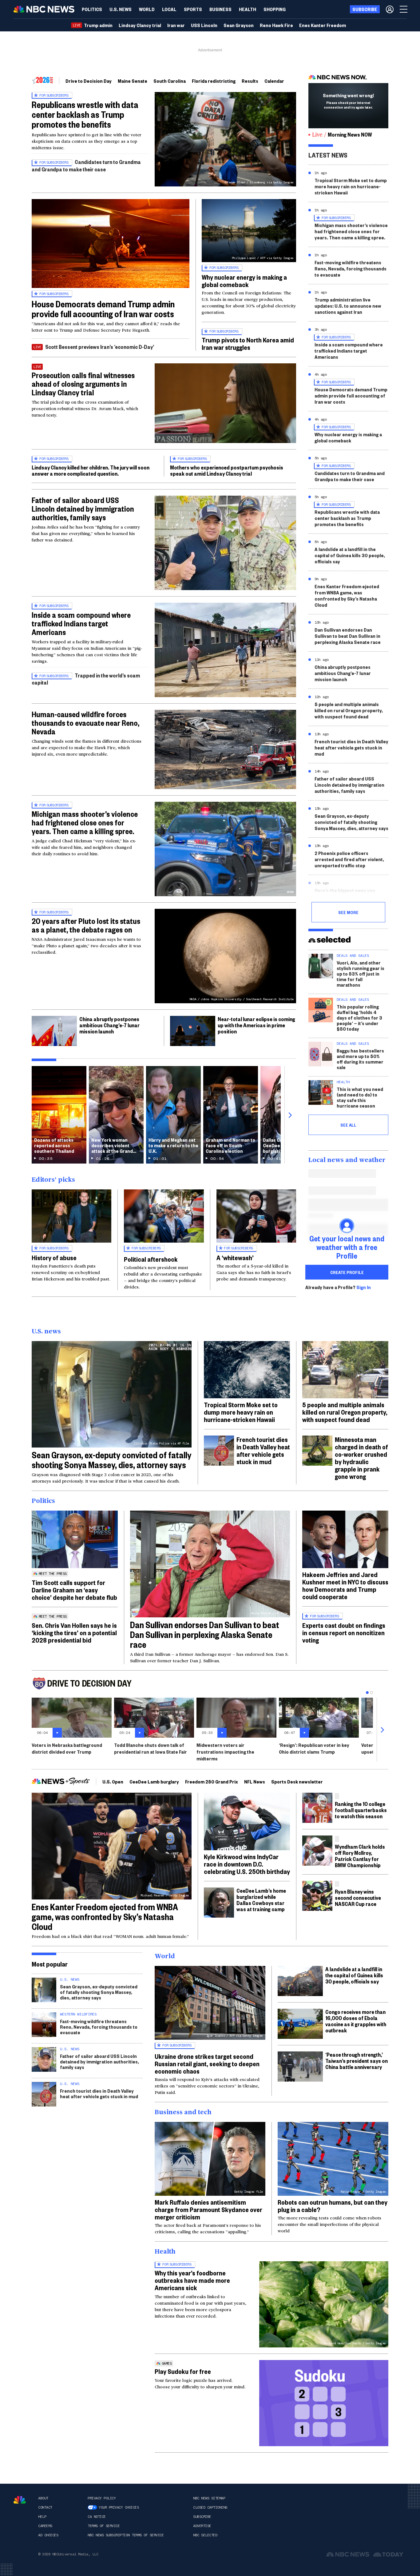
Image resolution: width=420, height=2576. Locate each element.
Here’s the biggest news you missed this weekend (345, 893)
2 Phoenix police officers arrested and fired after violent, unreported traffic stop (349, 859)
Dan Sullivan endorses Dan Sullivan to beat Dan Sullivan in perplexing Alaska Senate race (348, 636)
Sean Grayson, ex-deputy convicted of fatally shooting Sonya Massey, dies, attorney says (351, 822)
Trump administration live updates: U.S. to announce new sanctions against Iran (348, 306)
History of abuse (54, 1257)
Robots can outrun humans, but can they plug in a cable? (333, 2206)
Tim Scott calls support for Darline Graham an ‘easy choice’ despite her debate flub (74, 1590)
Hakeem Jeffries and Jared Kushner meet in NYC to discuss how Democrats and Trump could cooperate (345, 1585)
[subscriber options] (390, 9)
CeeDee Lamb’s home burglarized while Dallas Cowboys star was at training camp (261, 1900)
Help (42, 2517)
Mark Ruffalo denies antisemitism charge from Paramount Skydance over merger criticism (208, 2209)
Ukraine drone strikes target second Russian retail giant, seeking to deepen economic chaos (207, 2063)
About (43, 2498)
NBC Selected (205, 2535)
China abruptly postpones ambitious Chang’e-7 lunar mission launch (109, 1025)
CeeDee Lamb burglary (154, 1781)
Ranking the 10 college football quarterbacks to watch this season (361, 1810)
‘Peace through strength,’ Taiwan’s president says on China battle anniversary (357, 2061)
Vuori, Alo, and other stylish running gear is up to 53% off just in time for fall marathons (361, 974)
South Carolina (170, 81)
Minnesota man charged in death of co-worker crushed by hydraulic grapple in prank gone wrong (361, 1458)
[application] (111, 244)
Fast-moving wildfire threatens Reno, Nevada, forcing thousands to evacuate (351, 268)
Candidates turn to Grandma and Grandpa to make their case (86, 165)
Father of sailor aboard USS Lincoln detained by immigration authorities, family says (83, 509)
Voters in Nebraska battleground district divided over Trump (67, 1748)
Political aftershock (151, 1259)
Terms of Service (104, 2526)
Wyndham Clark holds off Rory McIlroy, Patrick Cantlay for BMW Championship (360, 1856)
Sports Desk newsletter (297, 1781)
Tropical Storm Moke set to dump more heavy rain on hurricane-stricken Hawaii (351, 186)
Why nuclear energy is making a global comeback (244, 281)
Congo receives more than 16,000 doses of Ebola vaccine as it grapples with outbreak (356, 2021)
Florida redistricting (214, 81)
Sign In (364, 1287)
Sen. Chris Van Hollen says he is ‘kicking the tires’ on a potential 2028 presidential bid (74, 1632)
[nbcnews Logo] (20, 2500)
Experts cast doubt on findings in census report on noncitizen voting (344, 1632)
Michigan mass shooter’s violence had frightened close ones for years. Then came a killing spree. (85, 822)
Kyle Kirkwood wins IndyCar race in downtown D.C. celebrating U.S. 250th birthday (247, 1864)
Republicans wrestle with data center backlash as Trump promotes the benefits (85, 114)
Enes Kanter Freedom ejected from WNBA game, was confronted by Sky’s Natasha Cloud (347, 595)
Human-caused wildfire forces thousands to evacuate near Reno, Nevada (85, 723)
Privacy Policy (102, 2498)
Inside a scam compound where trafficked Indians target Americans (81, 623)
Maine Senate (133, 81)
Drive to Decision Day (89, 81)
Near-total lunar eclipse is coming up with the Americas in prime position (256, 1025)
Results (250, 81)
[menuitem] (92, 9)
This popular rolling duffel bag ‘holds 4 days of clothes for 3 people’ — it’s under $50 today (359, 1018)
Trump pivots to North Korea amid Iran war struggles (248, 343)
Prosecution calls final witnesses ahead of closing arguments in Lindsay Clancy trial (83, 384)
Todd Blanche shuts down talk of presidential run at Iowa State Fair (151, 1748)
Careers (45, 2526)
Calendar (274, 81)
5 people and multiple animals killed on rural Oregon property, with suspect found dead (349, 710)
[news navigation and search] (404, 9)
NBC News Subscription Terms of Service (126, 2535)
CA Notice (97, 2517)
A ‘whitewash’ (235, 1257)
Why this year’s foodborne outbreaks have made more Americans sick (192, 2280)
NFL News (255, 1781)
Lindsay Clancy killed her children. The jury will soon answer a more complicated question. (91, 470)
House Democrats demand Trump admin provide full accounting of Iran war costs (103, 309)
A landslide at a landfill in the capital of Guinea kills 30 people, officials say (350, 555)
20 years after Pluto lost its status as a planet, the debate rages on (86, 925)
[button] (169, 9)
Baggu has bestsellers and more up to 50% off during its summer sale (360, 1059)
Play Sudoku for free (183, 2371)
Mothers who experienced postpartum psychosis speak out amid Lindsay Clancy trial (227, 470)
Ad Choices (48, 2535)
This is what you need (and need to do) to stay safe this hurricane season (360, 1097)
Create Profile (347, 1272)
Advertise (202, 2526)
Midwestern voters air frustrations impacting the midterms (225, 1752)
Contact (45, 2507)
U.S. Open (113, 1781)
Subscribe (202, 2517)
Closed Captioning (210, 2507)
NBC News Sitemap (209, 2498)
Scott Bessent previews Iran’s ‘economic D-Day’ (100, 347)
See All (348, 1125)
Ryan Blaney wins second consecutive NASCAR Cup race (358, 1897)
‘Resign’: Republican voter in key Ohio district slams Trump (314, 1748)
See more (348, 912)
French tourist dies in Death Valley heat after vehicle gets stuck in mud (351, 747)
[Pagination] (367, 1693)
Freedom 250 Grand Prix (212, 1781)
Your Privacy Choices (119, 2507)
